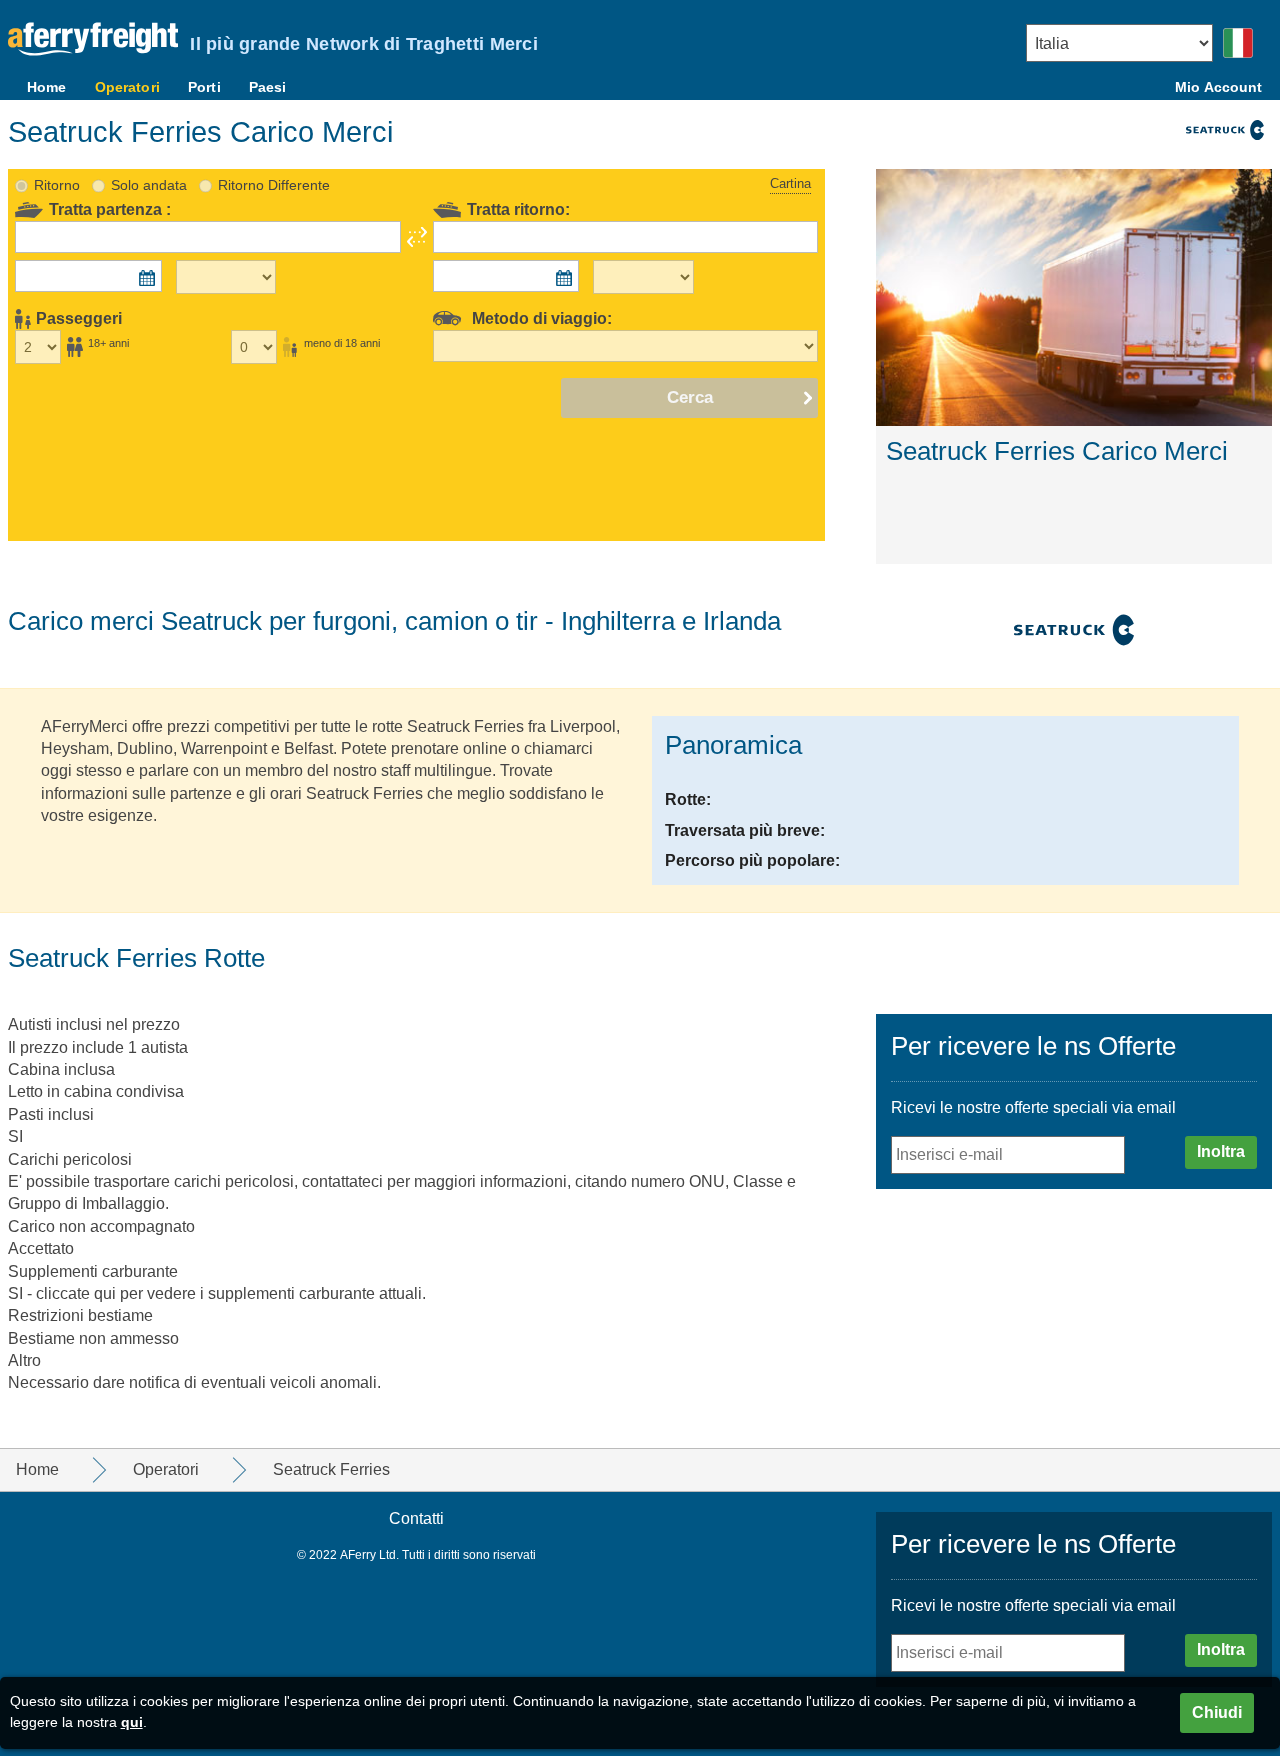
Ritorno (57, 185)
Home (47, 87)
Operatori (127, 87)
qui (132, 1722)
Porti (204, 87)
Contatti (416, 1518)
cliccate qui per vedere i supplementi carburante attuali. (231, 1293)
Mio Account (1219, 87)
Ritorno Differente (274, 185)
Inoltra (1221, 1151)
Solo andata (149, 185)
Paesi (268, 87)
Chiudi (1217, 1712)
